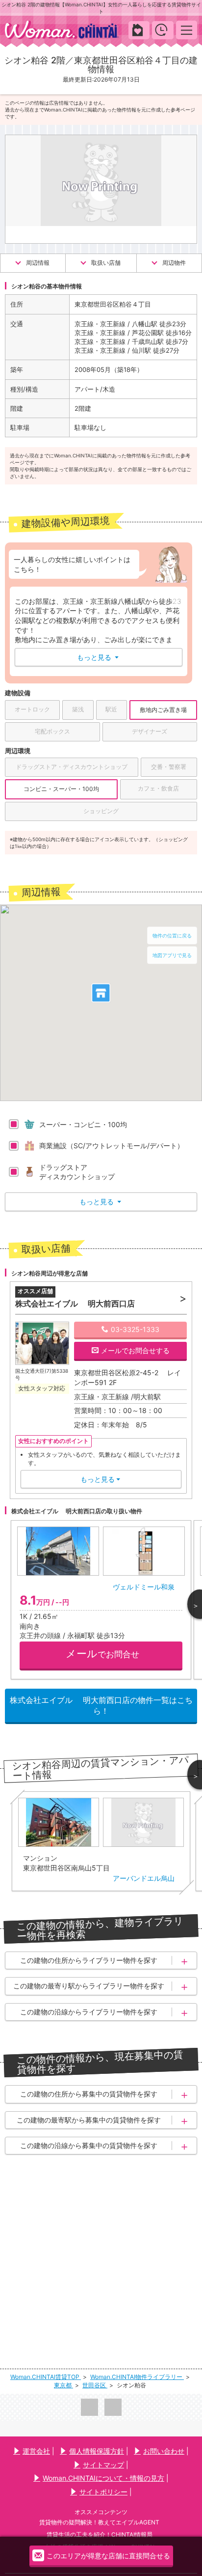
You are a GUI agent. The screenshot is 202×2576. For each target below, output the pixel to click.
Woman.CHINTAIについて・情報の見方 (103, 2478)
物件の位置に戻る (172, 935)
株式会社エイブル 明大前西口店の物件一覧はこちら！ (101, 1705)
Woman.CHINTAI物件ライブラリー (137, 2377)
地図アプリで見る (172, 955)
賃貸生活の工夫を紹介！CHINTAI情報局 (100, 2534)
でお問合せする (135, 1350)
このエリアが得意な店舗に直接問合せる (108, 2556)
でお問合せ (102, 1654)
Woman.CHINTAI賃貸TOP (46, 2377)
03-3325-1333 (135, 1329)
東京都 (63, 2385)
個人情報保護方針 (97, 2451)
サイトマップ (103, 2465)
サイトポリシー (103, 2492)
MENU (187, 30)
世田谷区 (95, 2385)
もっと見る (98, 657)
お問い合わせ (164, 2451)
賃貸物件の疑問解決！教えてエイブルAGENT (99, 2522)
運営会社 (36, 2451)
